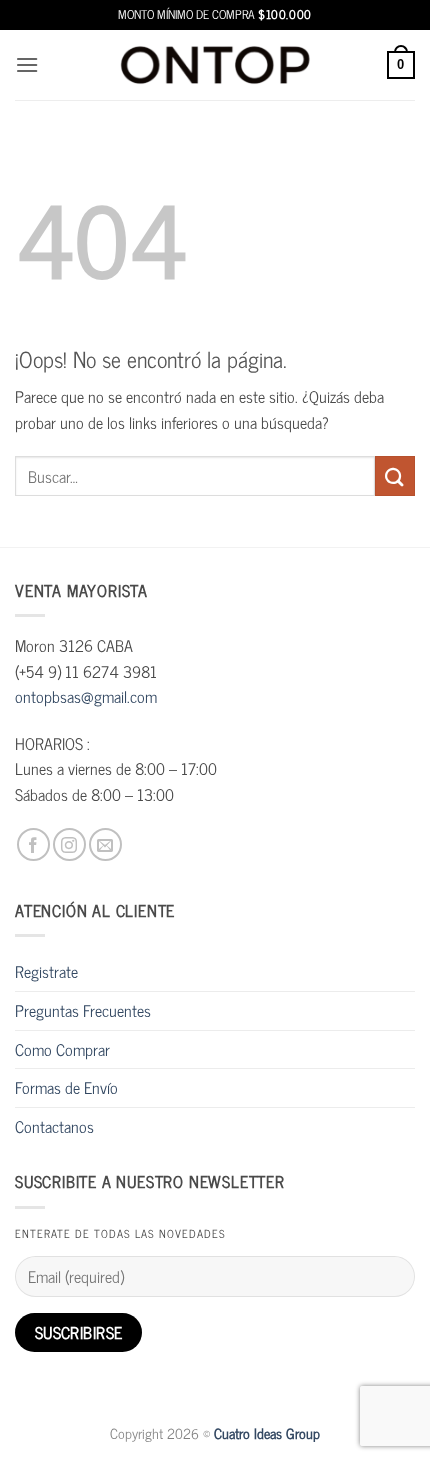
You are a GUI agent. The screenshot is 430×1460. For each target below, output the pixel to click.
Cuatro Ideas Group (267, 1433)
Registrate (46, 971)
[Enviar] (395, 475)
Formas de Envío (66, 1087)
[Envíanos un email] (105, 844)
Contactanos (54, 1126)
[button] (27, 64)
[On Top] (215, 64)
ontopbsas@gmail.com (86, 696)
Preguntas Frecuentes (83, 1010)
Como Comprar (62, 1049)
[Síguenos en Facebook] (33, 844)
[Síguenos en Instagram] (69, 844)
